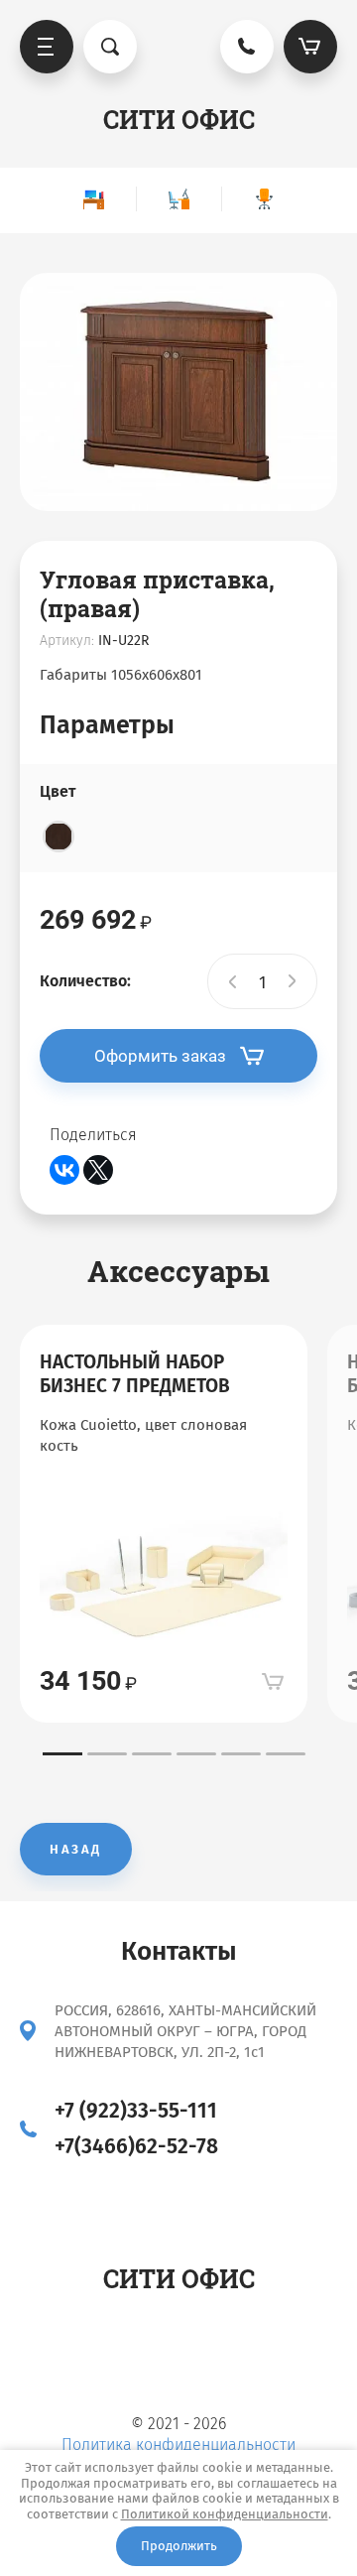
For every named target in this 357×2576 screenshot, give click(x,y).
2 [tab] (107, 1754)
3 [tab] (152, 1754)
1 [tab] (62, 1754)
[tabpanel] (164, 1524)
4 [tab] (196, 1754)
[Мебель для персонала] (178, 199)
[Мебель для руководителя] (93, 199)
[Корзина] (310, 47)
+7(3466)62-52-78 (136, 2146)
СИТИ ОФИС (179, 120)
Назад (76, 1849)
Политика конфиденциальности (178, 2445)
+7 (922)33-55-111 (136, 2111)
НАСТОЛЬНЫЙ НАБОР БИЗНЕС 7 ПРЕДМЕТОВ (135, 1374)
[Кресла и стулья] (264, 199)
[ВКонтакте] (64, 1170)
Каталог (47, 47)
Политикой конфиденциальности (225, 2514)
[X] (98, 1170)
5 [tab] (241, 1754)
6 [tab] (286, 1754)
